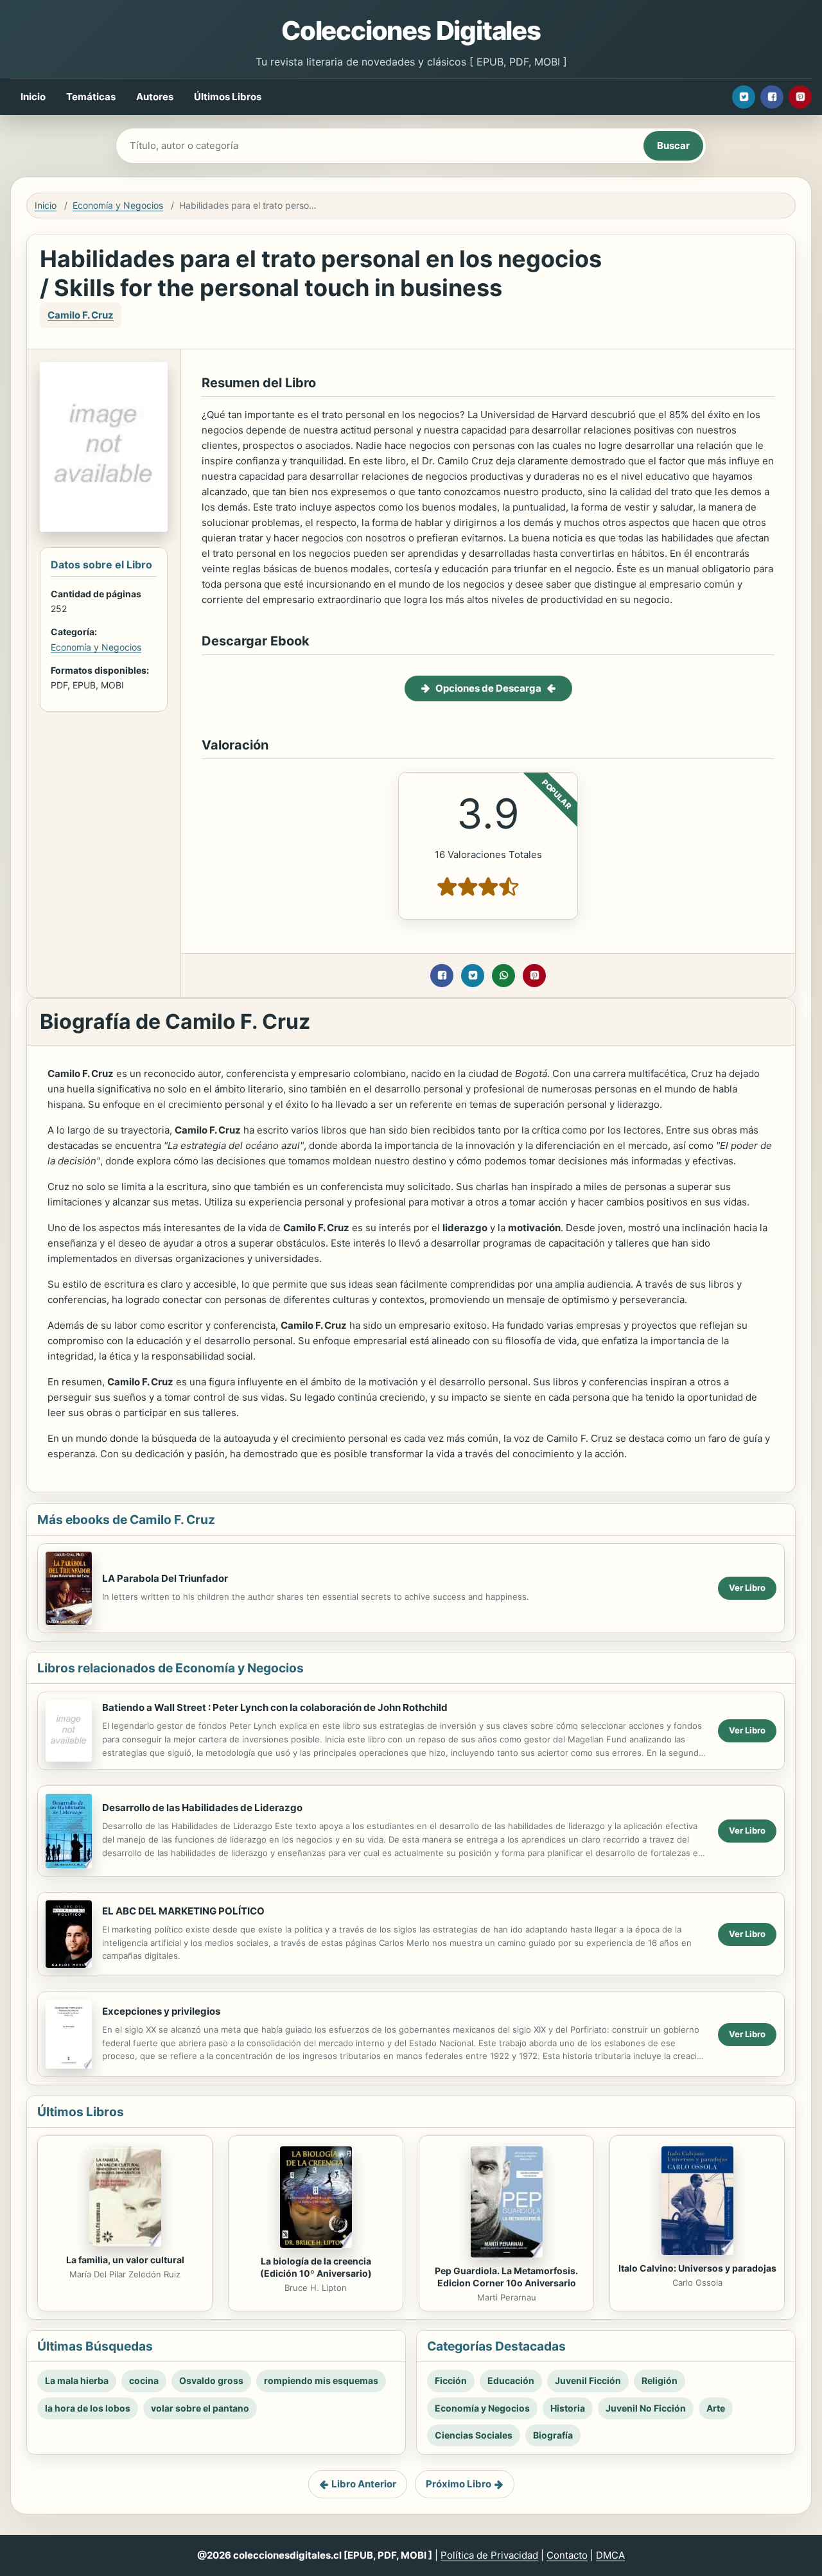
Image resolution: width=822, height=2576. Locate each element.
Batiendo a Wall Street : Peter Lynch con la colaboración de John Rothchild (275, 1707)
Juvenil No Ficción (646, 2408)
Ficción (451, 2380)
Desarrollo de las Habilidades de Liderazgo (202, 1808)
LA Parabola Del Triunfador (165, 1578)
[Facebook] (772, 97)
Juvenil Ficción (588, 2380)
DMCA (610, 2555)
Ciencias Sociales (474, 2435)
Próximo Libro (459, 2484)
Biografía (553, 2435)
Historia (568, 2408)
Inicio (33, 97)
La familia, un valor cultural (125, 2260)
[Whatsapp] (503, 976)
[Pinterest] (800, 97)
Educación (511, 2380)
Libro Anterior (364, 2484)
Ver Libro (747, 1588)
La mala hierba (77, 2380)
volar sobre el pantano (200, 2408)
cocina (144, 2380)
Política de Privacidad (489, 2555)
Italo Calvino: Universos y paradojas (697, 2268)
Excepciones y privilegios (161, 2011)
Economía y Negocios (118, 205)
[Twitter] (744, 97)
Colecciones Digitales (411, 31)
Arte (716, 2408)
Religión (660, 2380)
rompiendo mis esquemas (321, 2380)
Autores (155, 97)
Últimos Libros (228, 97)
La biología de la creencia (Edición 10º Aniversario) (316, 2267)
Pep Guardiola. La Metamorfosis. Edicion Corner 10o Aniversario (506, 2277)
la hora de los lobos (88, 2408)
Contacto (567, 2555)
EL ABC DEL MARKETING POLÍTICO (183, 1911)
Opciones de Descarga (488, 688)
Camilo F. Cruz (81, 315)
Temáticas (91, 97)
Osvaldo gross (211, 2380)
